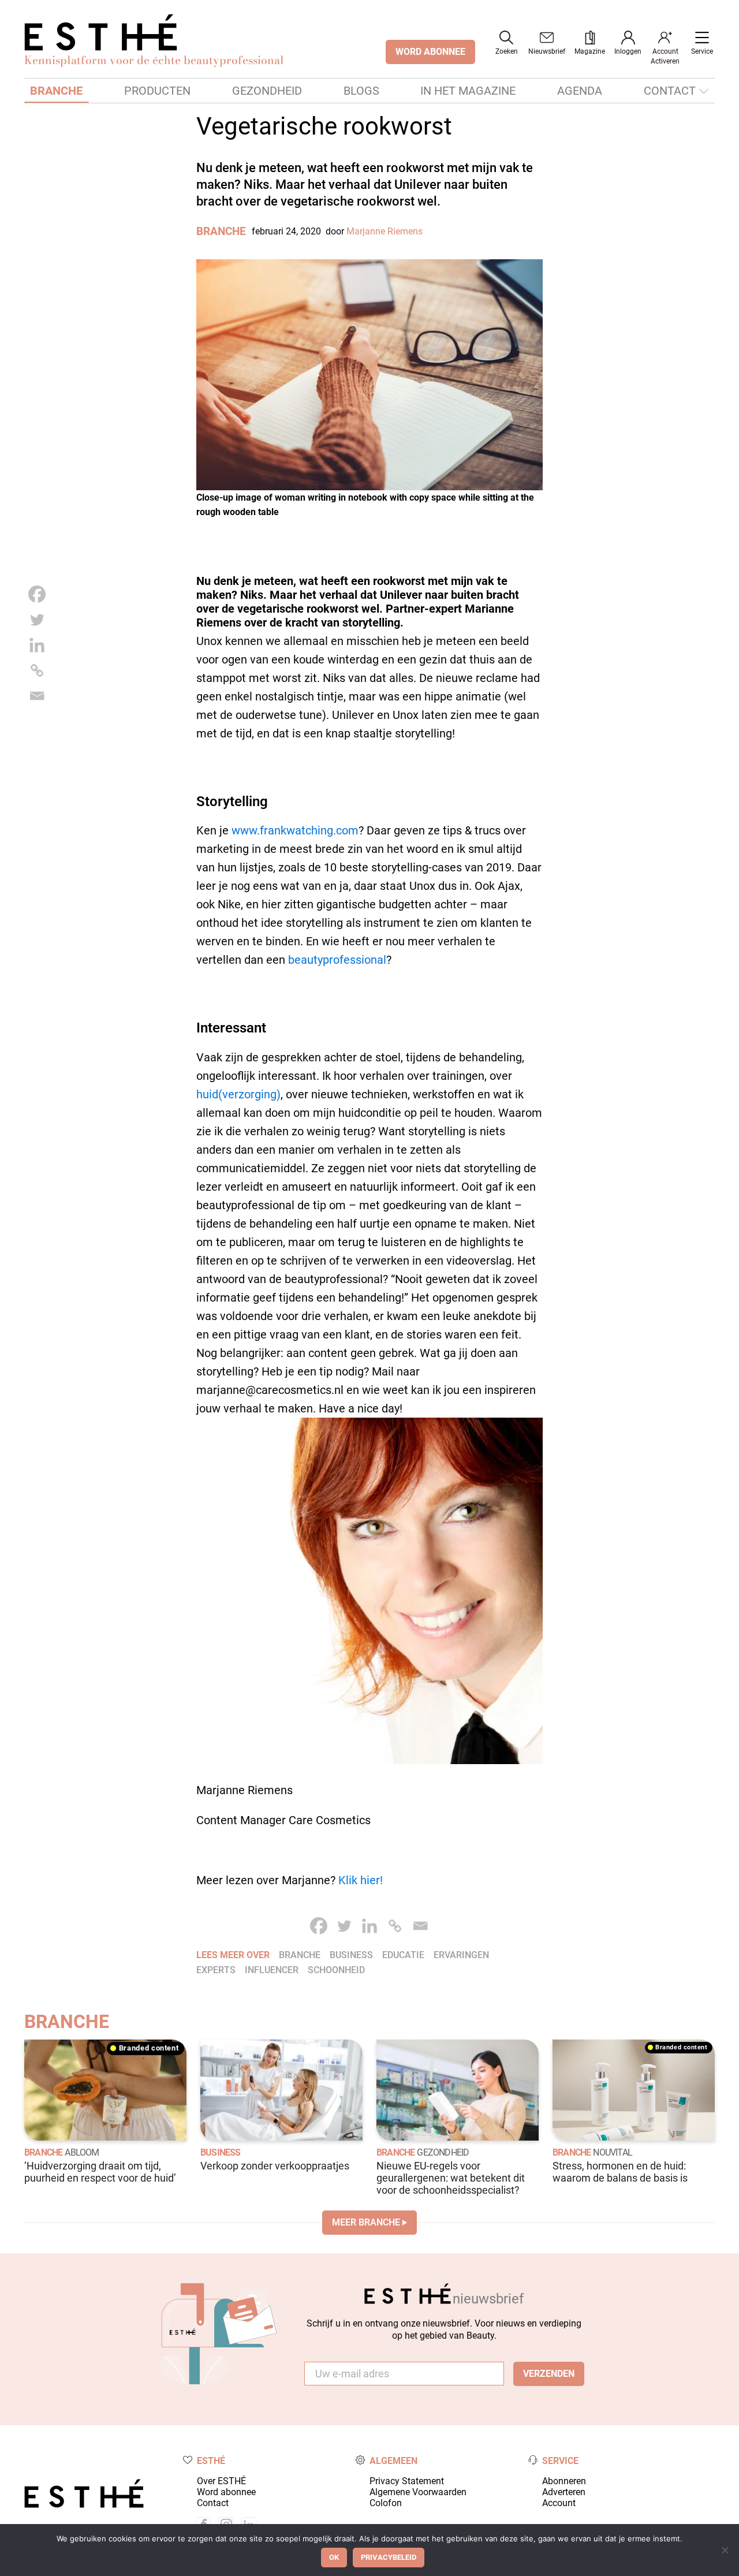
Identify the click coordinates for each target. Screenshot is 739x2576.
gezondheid (443, 2152)
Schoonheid (336, 1970)
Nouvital (613, 2152)
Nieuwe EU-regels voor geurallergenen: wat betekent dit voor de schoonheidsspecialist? (451, 2178)
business (351, 1955)
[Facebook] (37, 594)
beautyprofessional (337, 960)
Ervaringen (461, 1955)
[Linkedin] (37, 645)
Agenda (580, 91)
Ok (334, 2557)
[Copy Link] (37, 670)
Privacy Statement (407, 2481)
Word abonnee (226, 2492)
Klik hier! (361, 1880)
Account (559, 2503)
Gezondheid (267, 91)
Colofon (386, 2503)
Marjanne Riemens (385, 231)
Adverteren (564, 2492)
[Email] (37, 696)
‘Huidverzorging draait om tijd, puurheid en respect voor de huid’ (100, 2172)
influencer (272, 1970)
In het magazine (468, 91)
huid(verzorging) (238, 1094)
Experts (216, 1970)
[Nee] (725, 2550)
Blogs (361, 91)
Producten (157, 91)
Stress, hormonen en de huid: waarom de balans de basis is (620, 2172)
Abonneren (564, 2481)
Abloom (82, 2152)
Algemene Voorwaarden (418, 2492)
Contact (670, 91)
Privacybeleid (389, 2557)
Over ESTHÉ (221, 2481)
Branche (56, 91)
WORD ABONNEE (430, 52)
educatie (403, 1955)
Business (221, 2152)
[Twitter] (37, 620)
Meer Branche (366, 2222)
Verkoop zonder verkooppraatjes (275, 2166)
